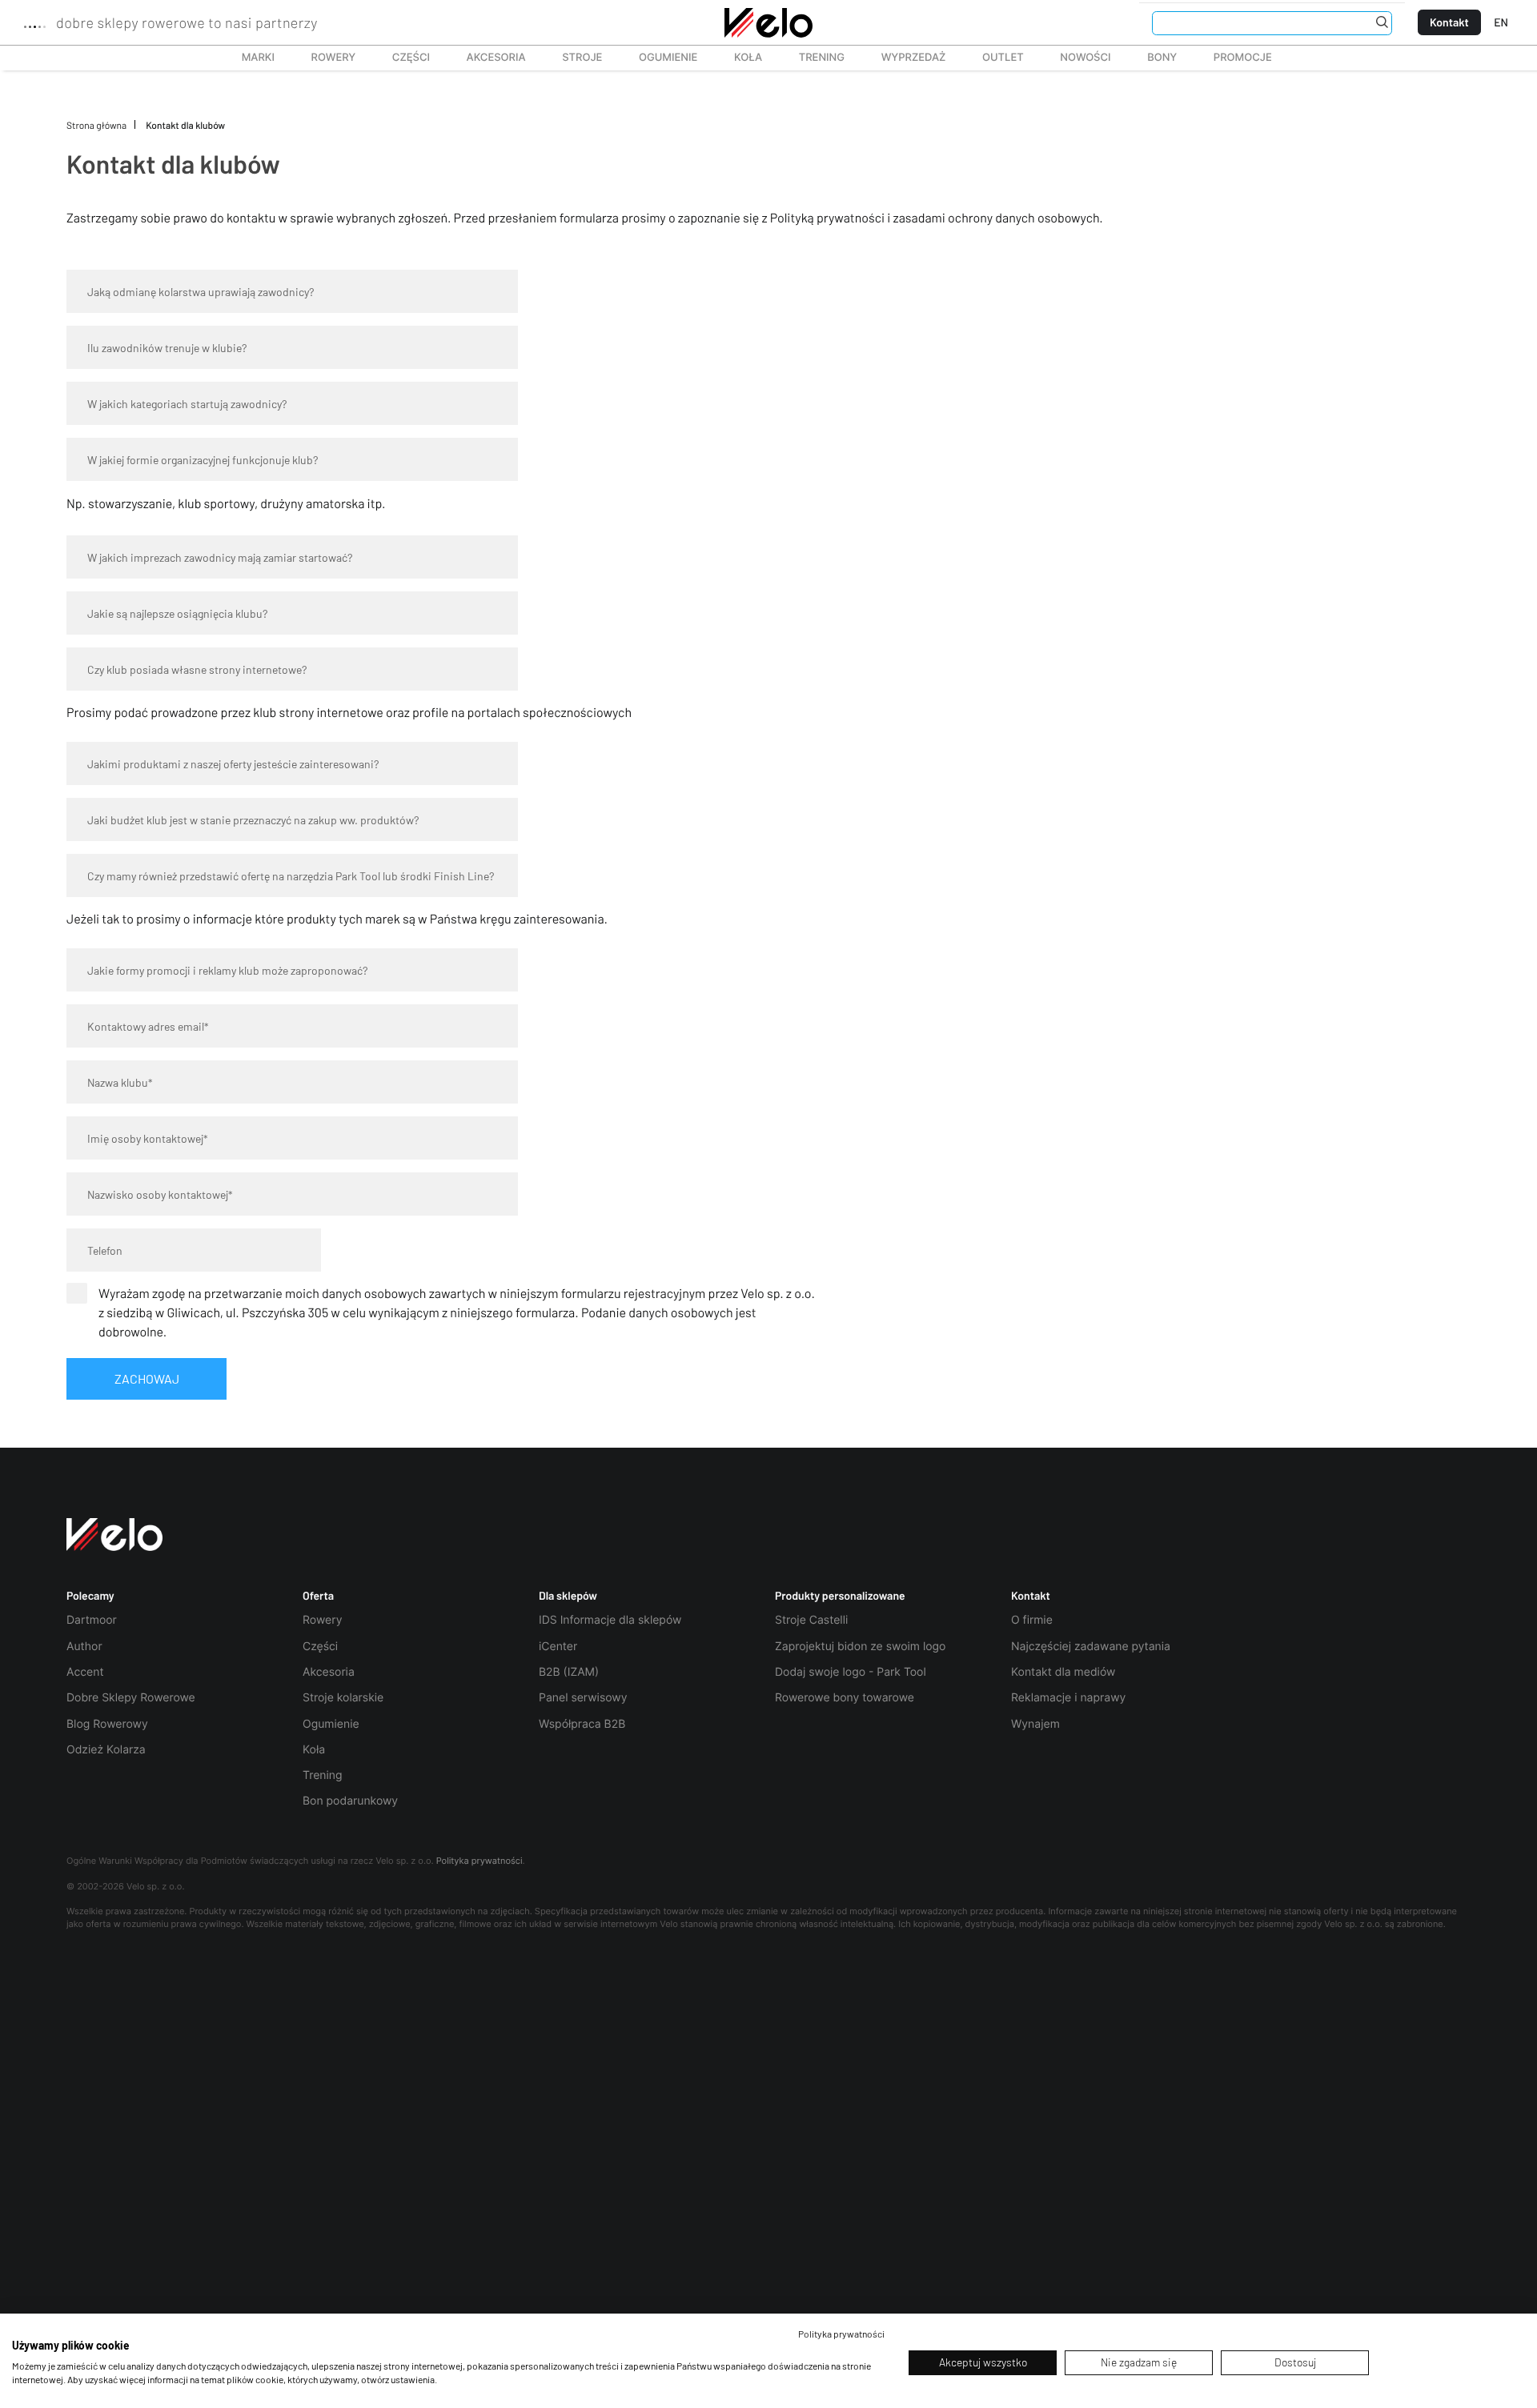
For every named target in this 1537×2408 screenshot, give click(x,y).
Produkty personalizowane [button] (840, 1596)
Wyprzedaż (905, 58)
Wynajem (1035, 1724)
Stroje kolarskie (343, 1698)
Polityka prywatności (480, 1861)
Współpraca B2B (582, 1724)
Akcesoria (488, 58)
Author (84, 1647)
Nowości (1085, 58)
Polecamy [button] (90, 1596)
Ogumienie (659, 58)
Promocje (1243, 58)
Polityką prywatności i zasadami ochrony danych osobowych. (938, 218)
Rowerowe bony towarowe (845, 1698)
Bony (1162, 58)
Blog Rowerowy (107, 1724)
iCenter (558, 1647)
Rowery (325, 58)
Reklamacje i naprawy (1068, 1698)
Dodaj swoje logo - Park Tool (851, 1672)
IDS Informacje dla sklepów (610, 1620)
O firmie (1032, 1620)
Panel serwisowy (583, 1698)
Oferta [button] (318, 1596)
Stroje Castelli (811, 1620)
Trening (323, 1775)
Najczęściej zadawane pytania (1091, 1647)
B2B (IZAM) (569, 1672)
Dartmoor (92, 1620)
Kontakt (1449, 22)
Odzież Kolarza (106, 1750)
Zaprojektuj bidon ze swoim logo (860, 1647)
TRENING (813, 58)
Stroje (573, 58)
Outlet (994, 58)
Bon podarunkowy (350, 1801)
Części (402, 58)
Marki (251, 58)
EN (1501, 22)
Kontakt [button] (1031, 1596)
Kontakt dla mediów (1063, 1672)
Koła (743, 58)
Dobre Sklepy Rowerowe (131, 1698)
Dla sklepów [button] (568, 1596)
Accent (85, 1672)
